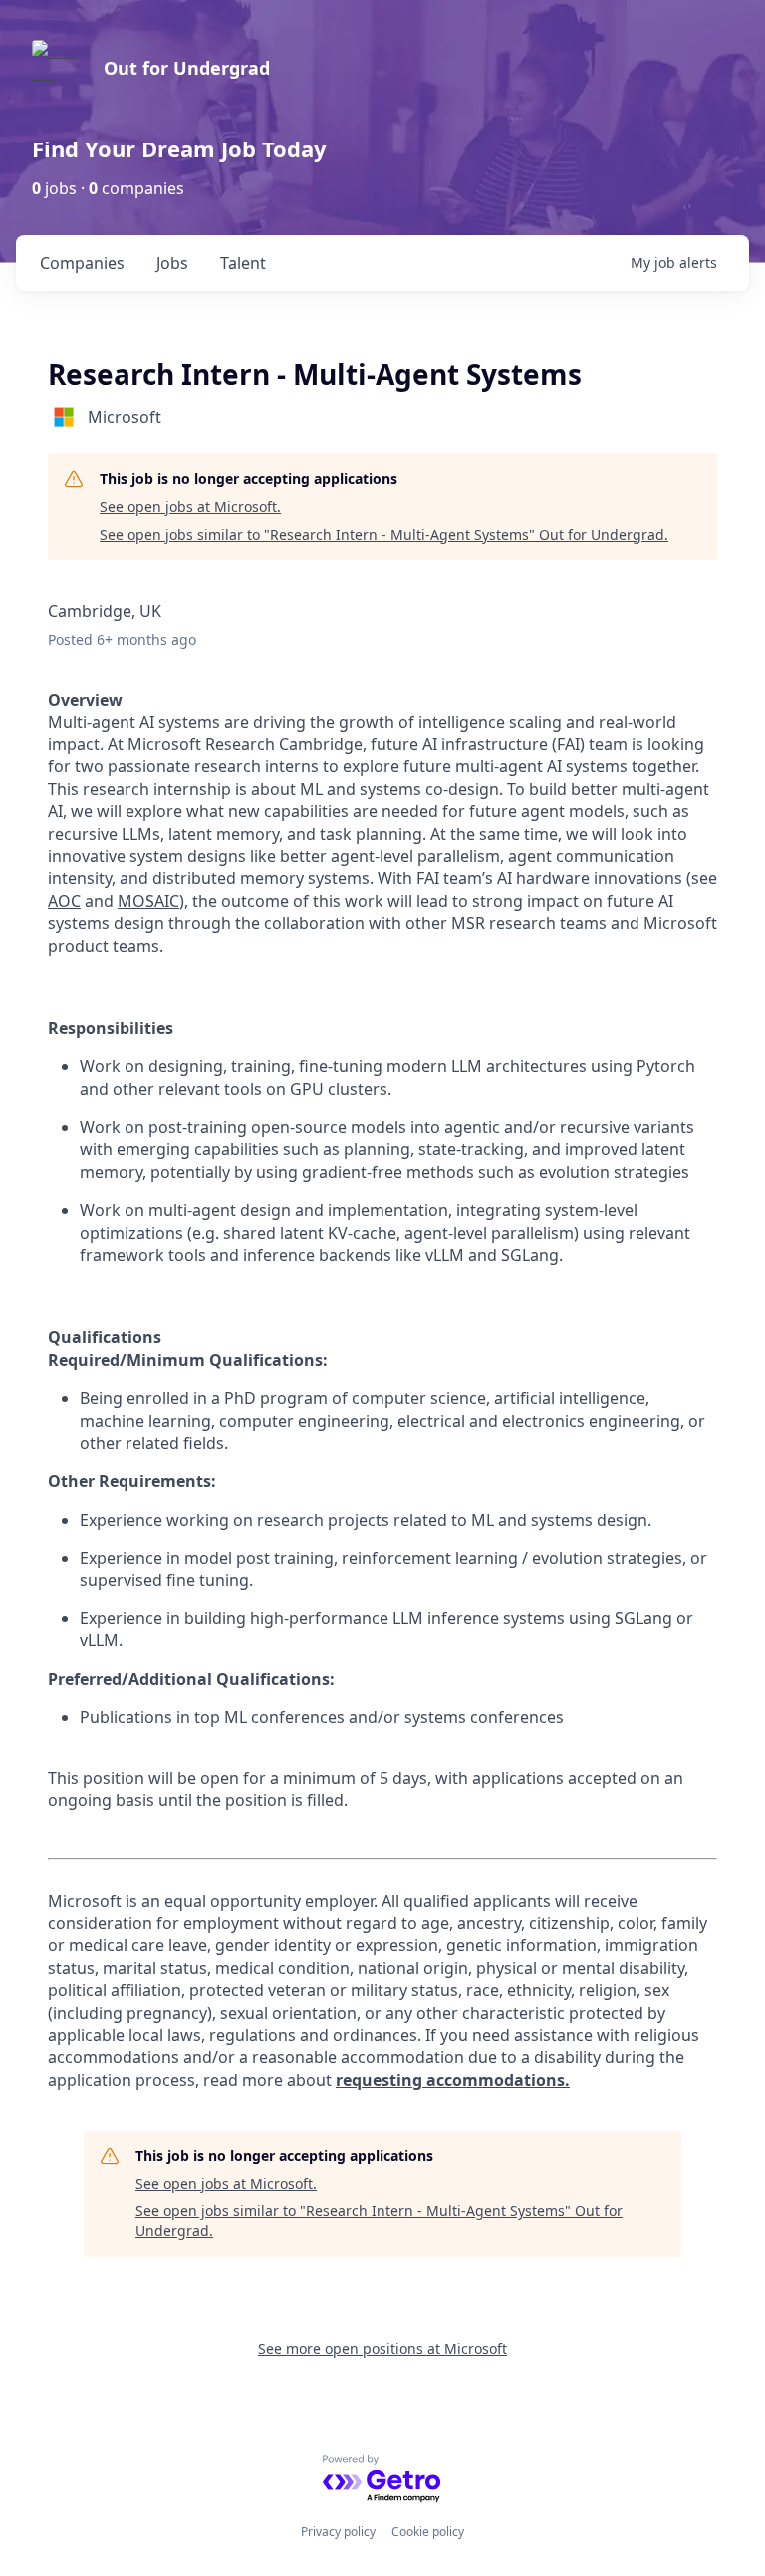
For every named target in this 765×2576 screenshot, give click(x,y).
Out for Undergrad (187, 68)
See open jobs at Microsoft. (190, 507)
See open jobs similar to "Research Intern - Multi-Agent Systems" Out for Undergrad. (384, 535)
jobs (172, 263)
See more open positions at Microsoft (382, 2348)
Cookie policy (428, 2532)
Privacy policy (338, 2532)
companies (82, 263)
